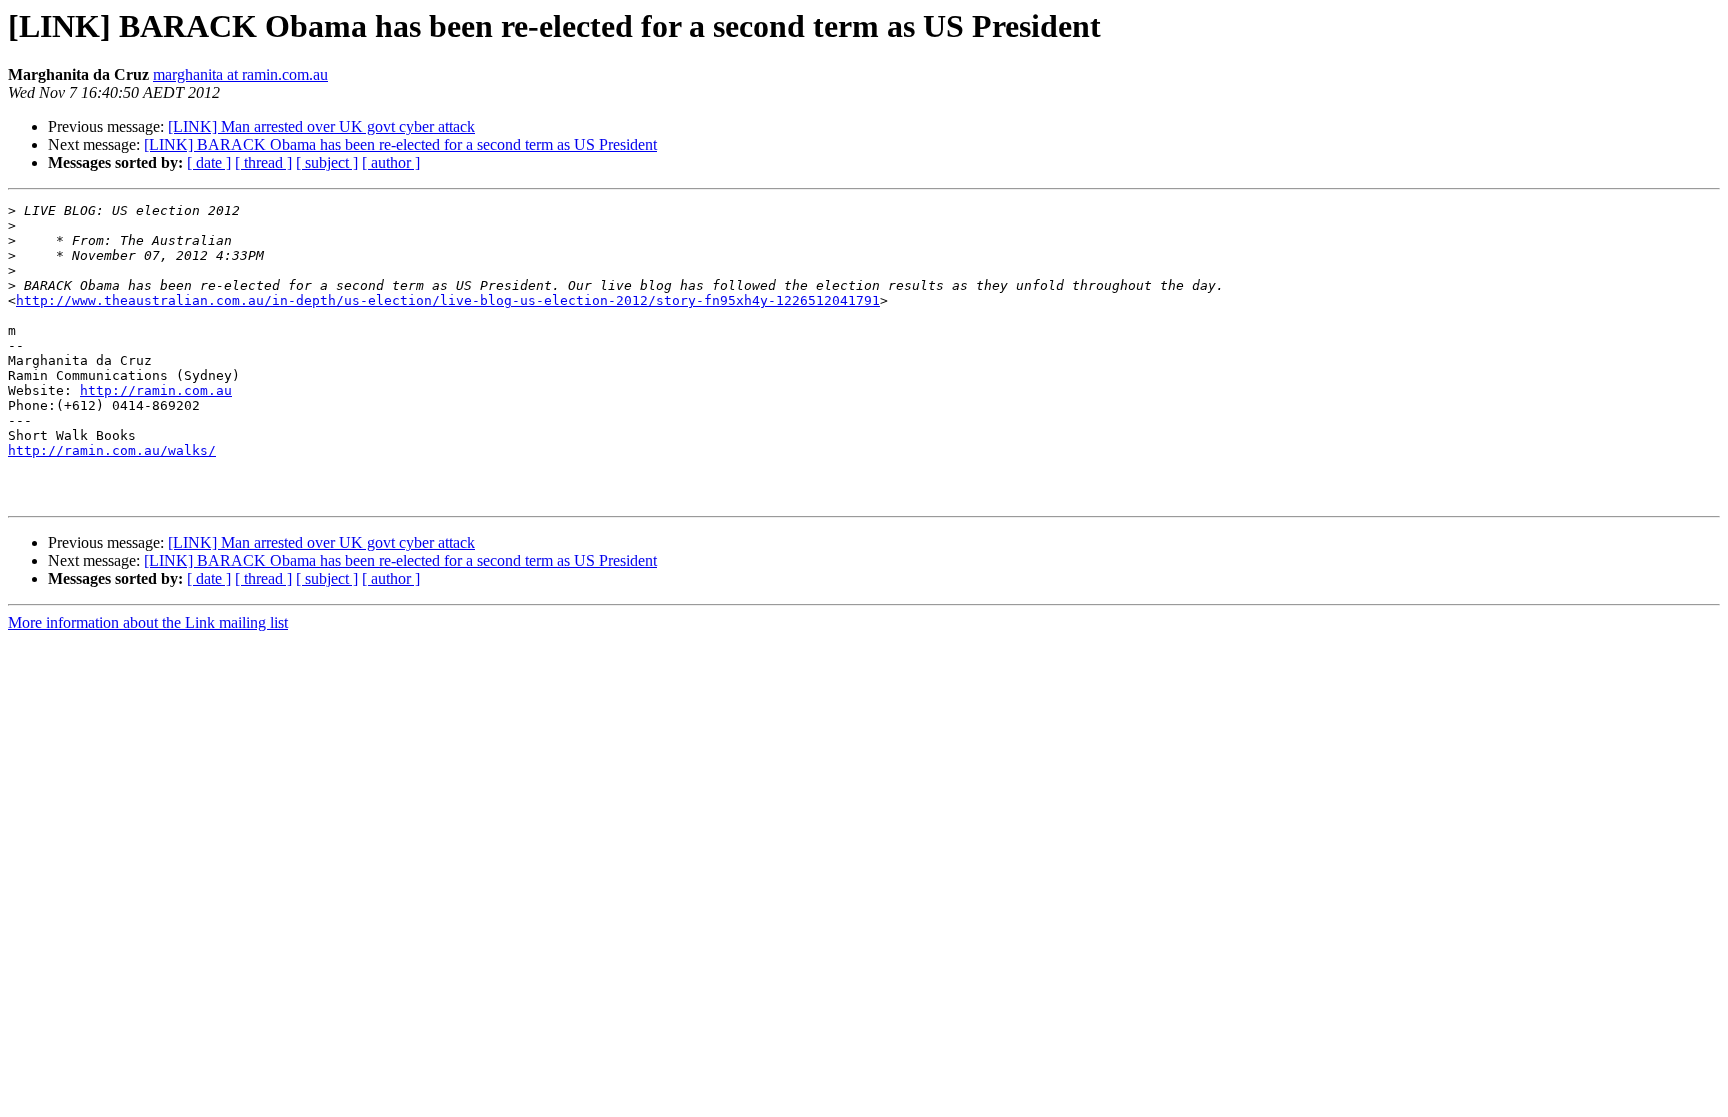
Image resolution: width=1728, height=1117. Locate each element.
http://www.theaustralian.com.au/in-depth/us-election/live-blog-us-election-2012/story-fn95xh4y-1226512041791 (448, 300)
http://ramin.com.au (156, 390)
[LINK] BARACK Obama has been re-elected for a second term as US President (400, 144)
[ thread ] (263, 162)
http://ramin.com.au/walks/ (112, 450)
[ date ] (209, 162)
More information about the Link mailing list (148, 622)
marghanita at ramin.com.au (240, 74)
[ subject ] (327, 162)
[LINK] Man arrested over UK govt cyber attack (321, 126)
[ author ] (391, 162)
